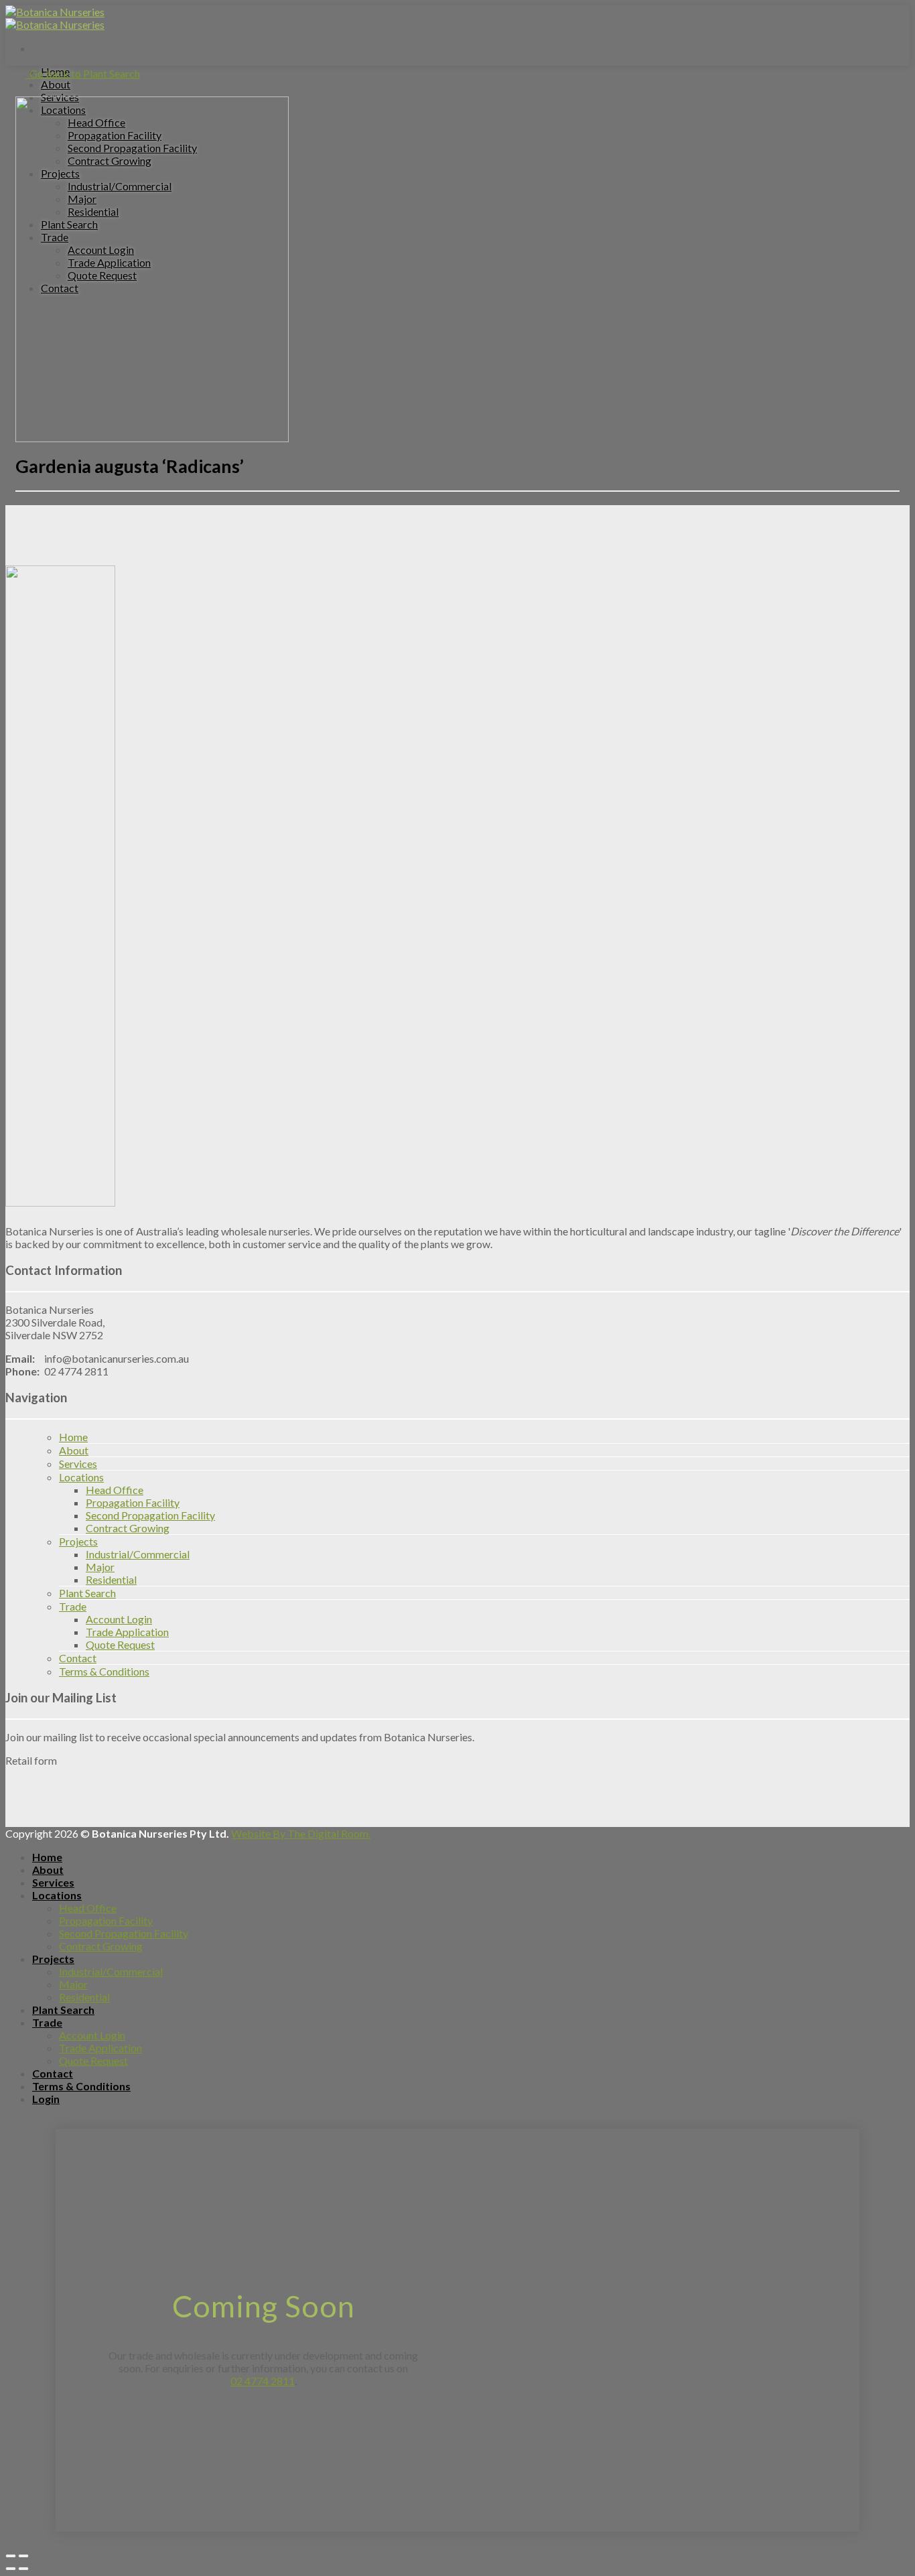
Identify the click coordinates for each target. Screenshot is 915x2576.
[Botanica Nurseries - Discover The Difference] (55, 18)
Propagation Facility (133, 1502)
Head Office (115, 1490)
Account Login (119, 1619)
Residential (111, 1579)
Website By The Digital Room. (301, 1833)
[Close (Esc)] (11, 2556)
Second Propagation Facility (150, 1515)
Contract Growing (128, 1528)
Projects (78, 1541)
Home (73, 1437)
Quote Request (120, 1644)
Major (100, 1567)
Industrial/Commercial (138, 1554)
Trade (73, 1606)
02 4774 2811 (263, 2381)
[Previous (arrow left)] (11, 2569)
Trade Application (127, 1632)
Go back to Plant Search (83, 73)
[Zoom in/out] (23, 2556)
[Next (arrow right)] (23, 2569)
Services (78, 1464)
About (56, 84)
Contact (78, 1658)
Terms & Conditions (104, 1671)
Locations (81, 1477)
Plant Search (87, 1593)
